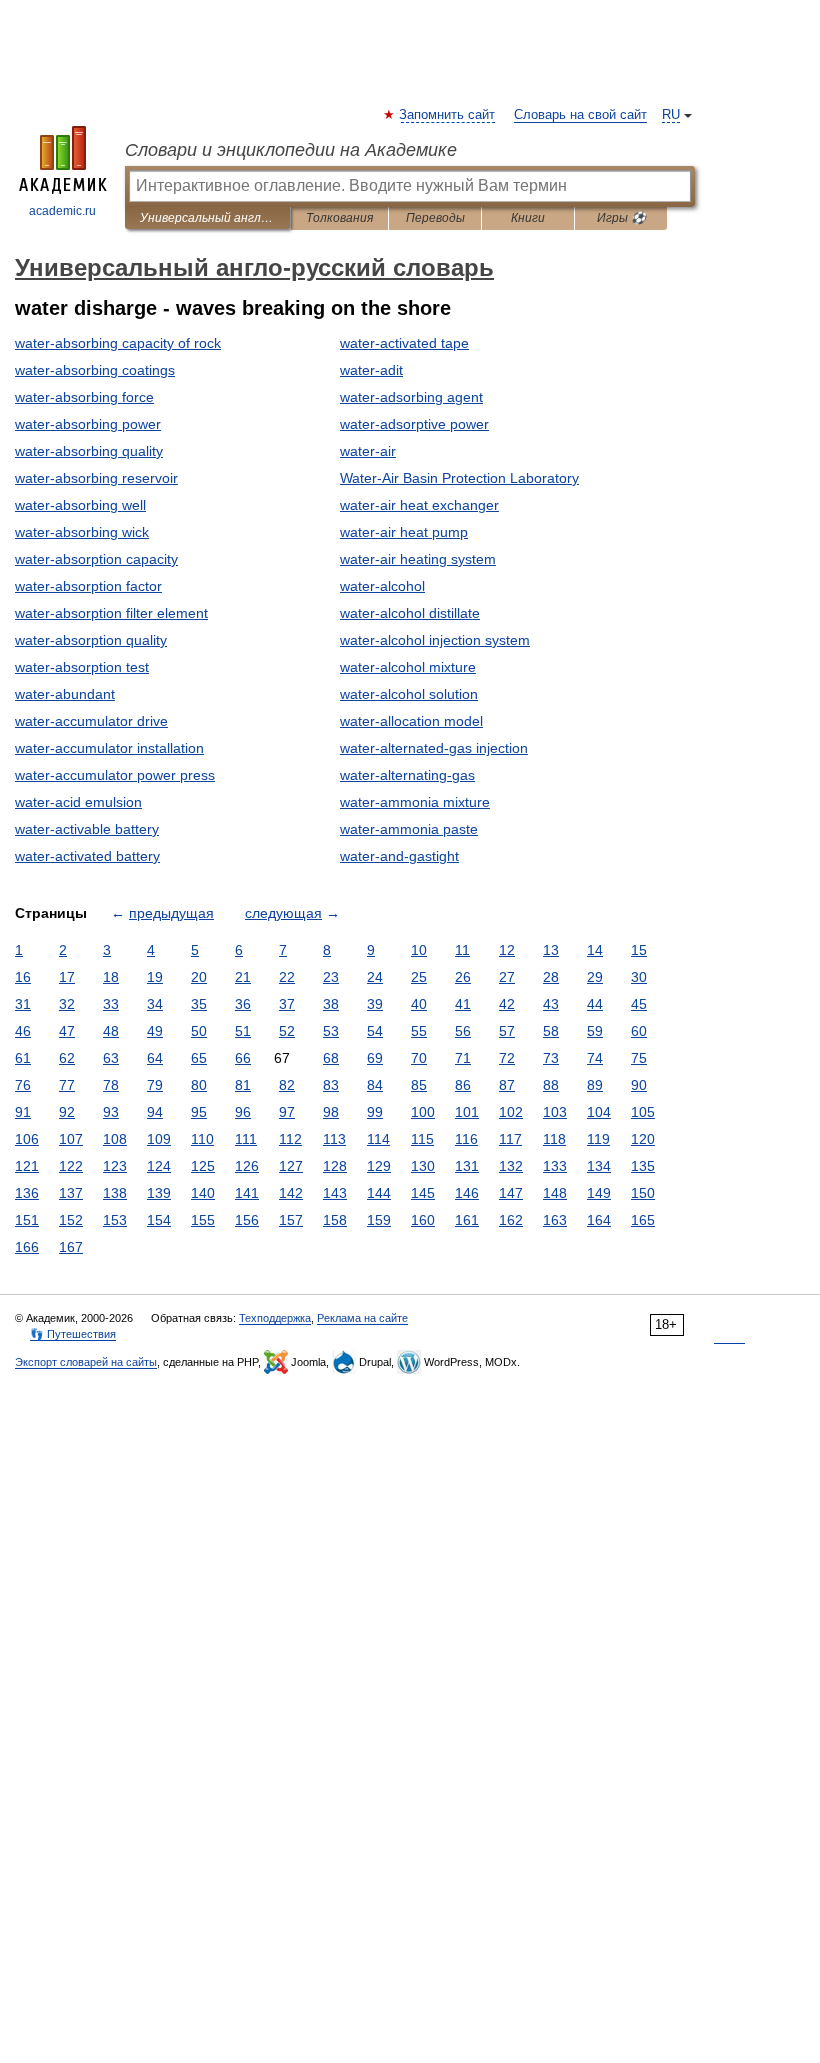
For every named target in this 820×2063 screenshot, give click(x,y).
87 (507, 1085)
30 (639, 977)
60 (639, 1031)
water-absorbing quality (89, 451)
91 (23, 1112)
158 (335, 1220)
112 (290, 1139)
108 (115, 1139)
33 (111, 1004)
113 (334, 1139)
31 (23, 1004)
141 (247, 1193)
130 (423, 1166)
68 (331, 1058)
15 (639, 950)
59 (595, 1031)
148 (555, 1193)
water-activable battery (87, 829)
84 (375, 1085)
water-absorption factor (88, 586)
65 (199, 1058)
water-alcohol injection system (435, 640)
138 (115, 1193)
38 (331, 1004)
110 (202, 1139)
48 (111, 1031)
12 (507, 950)
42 (507, 1004)
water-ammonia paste (409, 829)
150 (643, 1193)
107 (71, 1139)
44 (595, 1004)
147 (511, 1193)
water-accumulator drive (91, 721)
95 (199, 1112)
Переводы (435, 218)
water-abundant (65, 694)
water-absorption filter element (111, 613)
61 (23, 1058)
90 (639, 1085)
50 (199, 1031)
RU (671, 115)
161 (467, 1220)
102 (511, 1112)
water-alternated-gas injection (434, 748)
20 (199, 977)
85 (419, 1085)
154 (159, 1220)
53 (331, 1031)
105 (643, 1112)
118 (554, 1139)
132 (511, 1166)
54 (375, 1031)
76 (23, 1085)
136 (27, 1193)
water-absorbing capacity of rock (118, 343)
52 (287, 1031)
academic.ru (62, 211)
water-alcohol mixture (408, 667)
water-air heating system (418, 559)
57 (507, 1031)
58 (551, 1031)
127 (291, 1166)
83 (331, 1085)
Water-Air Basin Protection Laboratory (459, 478)
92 (67, 1112)
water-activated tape (404, 343)
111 (246, 1139)
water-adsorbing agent (411, 397)
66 (243, 1058)
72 (507, 1058)
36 (243, 1004)
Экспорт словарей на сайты (86, 1362)
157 (291, 1220)
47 (67, 1031)
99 (375, 1112)
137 (71, 1193)
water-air (368, 451)
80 (199, 1085)
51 (243, 1031)
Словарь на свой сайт (580, 115)
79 (155, 1085)
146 (467, 1193)
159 (379, 1220)
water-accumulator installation (109, 748)
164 (599, 1220)
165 (643, 1220)
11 (462, 950)
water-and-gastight (399, 856)
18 (111, 977)
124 (159, 1166)
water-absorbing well (80, 505)
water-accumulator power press (115, 775)
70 (419, 1058)
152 (71, 1220)
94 (155, 1112)
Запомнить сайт (448, 115)
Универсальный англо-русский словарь (207, 218)
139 (159, 1193)
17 (67, 977)
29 (595, 977)
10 (419, 950)
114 (378, 1139)
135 (643, 1166)
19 (155, 977)
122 (71, 1166)
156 (247, 1220)
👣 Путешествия (73, 1334)
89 (595, 1085)
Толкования (339, 218)
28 (551, 977)
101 (467, 1112)
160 (423, 1220)
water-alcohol (382, 586)
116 (466, 1139)
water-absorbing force (84, 397)
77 (67, 1085)
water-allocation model (411, 721)
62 (67, 1058)
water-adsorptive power (414, 424)
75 (639, 1058)
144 (379, 1193)
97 (287, 1112)
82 (287, 1085)
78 (111, 1085)
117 (510, 1139)
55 (419, 1031)
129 (379, 1166)
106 (27, 1139)
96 (243, 1112)
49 (155, 1031)
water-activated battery (87, 856)
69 (375, 1058)
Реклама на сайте (362, 1318)
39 (375, 1004)
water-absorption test (82, 667)
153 (115, 1220)
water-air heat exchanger (419, 505)
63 (111, 1058)
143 (335, 1193)
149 (599, 1193)
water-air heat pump (404, 532)
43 (551, 1004)
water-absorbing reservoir (96, 478)
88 (551, 1085)
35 (199, 1004)
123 (115, 1166)
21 (243, 977)
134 (599, 1166)
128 (335, 1166)
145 (423, 1193)
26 (463, 977)
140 (203, 1193)
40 (419, 1004)
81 (243, 1085)
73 (551, 1058)
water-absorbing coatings (95, 370)
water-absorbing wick (82, 532)
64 (155, 1058)
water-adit (371, 370)
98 (331, 1112)
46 (23, 1031)
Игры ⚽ (621, 218)
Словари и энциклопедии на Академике (291, 150)
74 (595, 1058)
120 (643, 1139)
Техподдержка (275, 1318)
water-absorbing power (88, 424)
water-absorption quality (91, 640)
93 (111, 1112)
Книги (528, 218)
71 (463, 1058)
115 (422, 1139)
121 (27, 1166)
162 (511, 1220)
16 (23, 977)
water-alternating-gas (407, 775)
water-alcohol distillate (410, 613)
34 (155, 1004)
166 (27, 1247)
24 (375, 977)
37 (287, 1004)
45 (639, 1004)
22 (287, 977)
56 (463, 1031)
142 (291, 1193)
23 (331, 977)
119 (598, 1139)
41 (463, 1004)
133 (555, 1166)
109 (159, 1139)
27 (507, 977)
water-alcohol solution (409, 694)
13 (551, 950)
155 (203, 1220)
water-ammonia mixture (415, 802)
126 (247, 1166)
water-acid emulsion (78, 802)
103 (555, 1112)
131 (467, 1166)
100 (423, 1112)
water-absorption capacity (96, 559)
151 (27, 1220)
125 (203, 1166)
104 (599, 1112)
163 (555, 1220)
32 (67, 1004)
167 (71, 1247)
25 (419, 977)
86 (463, 1085)
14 (595, 950)
